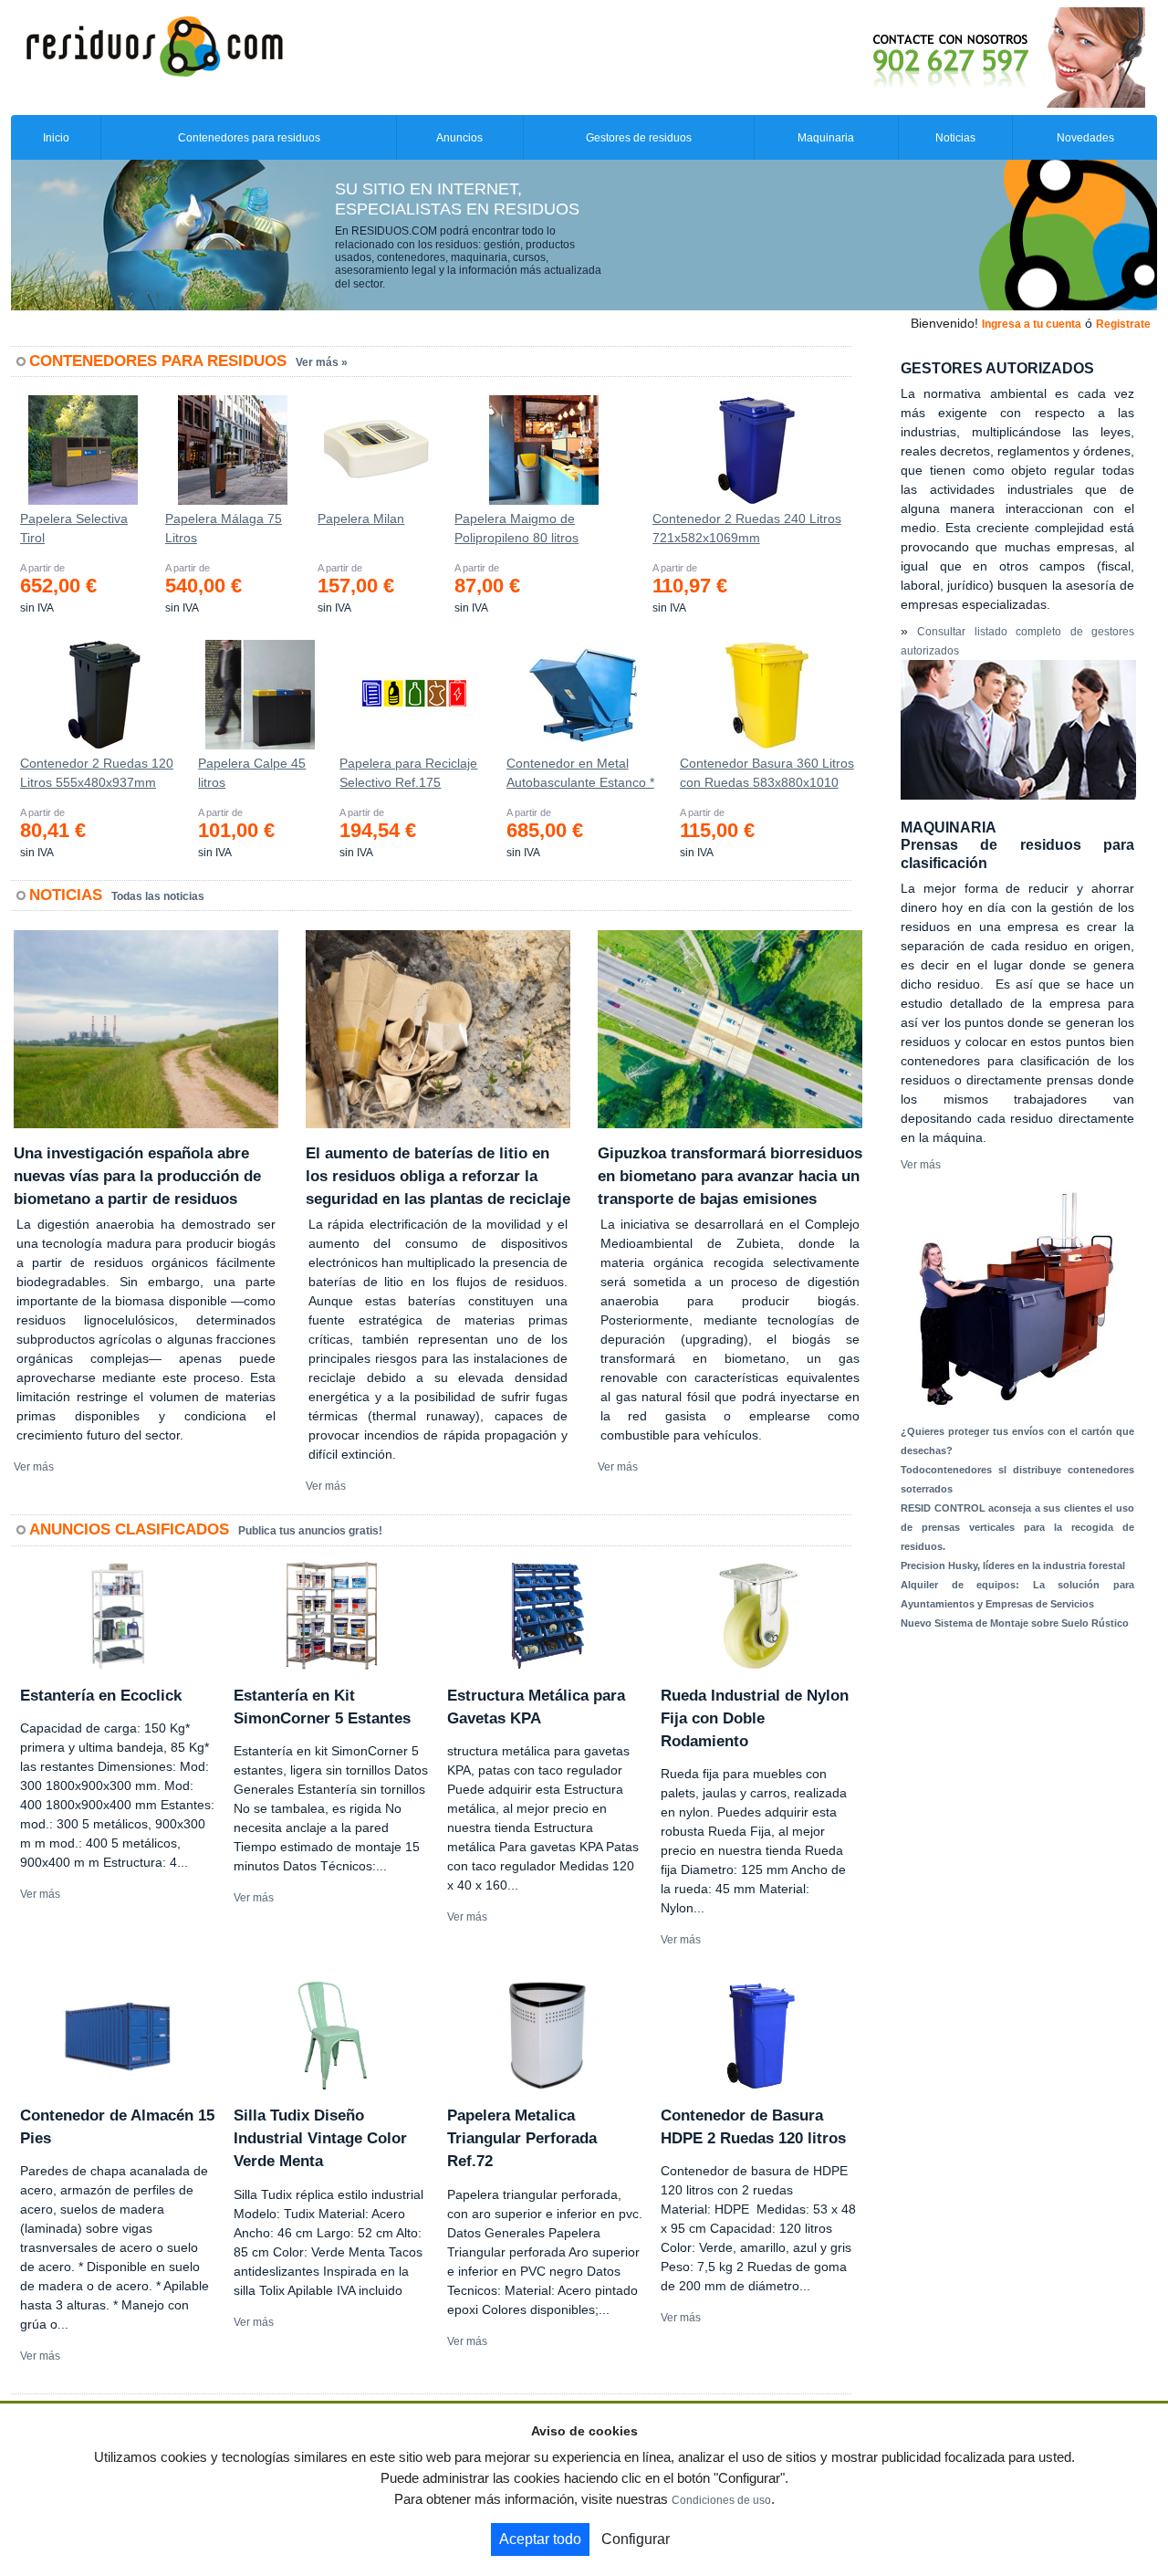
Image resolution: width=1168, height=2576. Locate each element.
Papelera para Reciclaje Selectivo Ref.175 (408, 773)
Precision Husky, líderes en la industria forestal (1013, 1565)
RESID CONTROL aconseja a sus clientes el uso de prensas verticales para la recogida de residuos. (1017, 1527)
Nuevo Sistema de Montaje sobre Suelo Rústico (1015, 1623)
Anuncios (459, 138)
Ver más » (322, 362)
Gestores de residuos (639, 138)
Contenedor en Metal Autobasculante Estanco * (580, 773)
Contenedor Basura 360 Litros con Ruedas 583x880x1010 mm (767, 777)
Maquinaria (826, 138)
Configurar (636, 2539)
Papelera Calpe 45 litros (252, 773)
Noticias (955, 138)
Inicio (56, 138)
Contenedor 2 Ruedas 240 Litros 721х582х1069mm (747, 528)
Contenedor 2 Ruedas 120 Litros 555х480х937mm (97, 773)
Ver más (34, 1467)
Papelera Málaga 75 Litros (224, 528)
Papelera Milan (361, 518)
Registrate (1123, 324)
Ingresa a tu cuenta (1032, 324)
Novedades (1085, 138)
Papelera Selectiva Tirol (74, 528)
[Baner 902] (933, 57)
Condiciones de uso (721, 2500)
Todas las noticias (158, 896)
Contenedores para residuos (249, 138)
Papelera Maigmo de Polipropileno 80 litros (516, 528)
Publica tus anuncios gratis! (310, 1531)
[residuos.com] (154, 45)
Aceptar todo (540, 2539)
